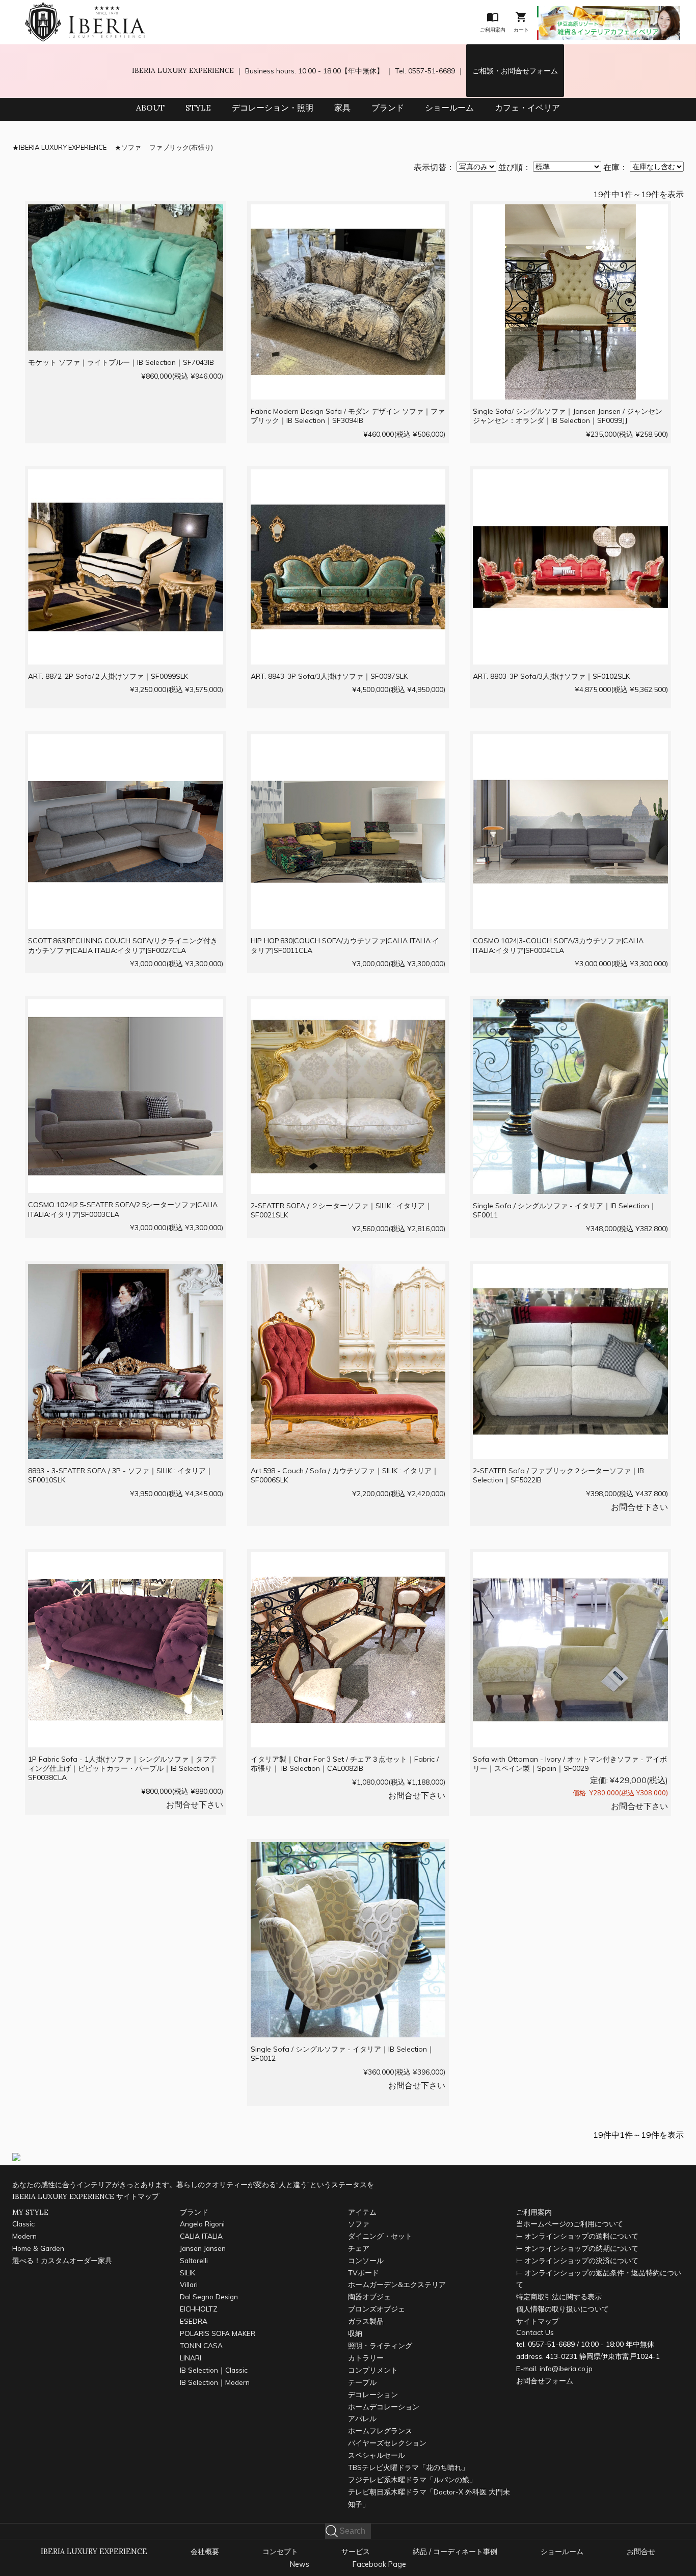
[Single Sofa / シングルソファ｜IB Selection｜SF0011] (570, 1006)
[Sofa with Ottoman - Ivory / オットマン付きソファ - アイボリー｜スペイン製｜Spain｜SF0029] (570, 1559)
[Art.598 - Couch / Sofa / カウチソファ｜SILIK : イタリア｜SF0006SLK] (348, 1271)
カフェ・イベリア (527, 108)
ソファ (131, 147)
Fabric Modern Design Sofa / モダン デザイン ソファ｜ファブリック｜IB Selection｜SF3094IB (348, 416)
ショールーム (449, 108)
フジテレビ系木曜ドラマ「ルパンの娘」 (412, 2479)
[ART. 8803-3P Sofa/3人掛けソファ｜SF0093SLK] (570, 476)
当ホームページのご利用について (570, 2224)
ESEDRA (194, 2321)
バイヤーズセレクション (387, 2443)
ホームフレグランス (380, 2431)
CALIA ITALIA (201, 2236)
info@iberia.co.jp (566, 2368)
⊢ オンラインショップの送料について (577, 2236)
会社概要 (205, 2552)
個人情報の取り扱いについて (563, 2309)
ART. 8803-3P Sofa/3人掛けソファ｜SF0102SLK (551, 676)
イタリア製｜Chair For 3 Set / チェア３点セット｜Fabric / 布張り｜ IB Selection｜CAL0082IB (345, 1764)
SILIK (188, 2273)
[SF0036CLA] (126, 1559)
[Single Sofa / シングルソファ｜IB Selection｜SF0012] (348, 1849)
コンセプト (280, 2552)
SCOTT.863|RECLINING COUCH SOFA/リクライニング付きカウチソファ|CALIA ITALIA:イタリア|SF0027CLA (123, 945)
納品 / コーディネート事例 (455, 2552)
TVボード (364, 2273)
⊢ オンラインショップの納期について (577, 2248)
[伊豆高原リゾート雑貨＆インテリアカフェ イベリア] (608, 13)
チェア (359, 2248)
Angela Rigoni (202, 2224)
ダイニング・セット (380, 2236)
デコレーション (373, 2394)
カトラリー (366, 2358)
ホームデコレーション (384, 2407)
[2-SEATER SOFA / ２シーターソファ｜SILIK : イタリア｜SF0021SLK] (348, 1006)
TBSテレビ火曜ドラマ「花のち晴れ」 (408, 2467)
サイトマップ (538, 2321)
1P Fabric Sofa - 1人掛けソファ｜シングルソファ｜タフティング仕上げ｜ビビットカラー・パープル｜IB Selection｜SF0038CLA (123, 1768)
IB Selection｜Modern (215, 2382)
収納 (355, 2333)
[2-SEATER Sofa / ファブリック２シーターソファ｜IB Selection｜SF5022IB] (570, 1271)
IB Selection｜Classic (214, 2370)
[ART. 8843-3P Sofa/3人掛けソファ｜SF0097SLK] (348, 476)
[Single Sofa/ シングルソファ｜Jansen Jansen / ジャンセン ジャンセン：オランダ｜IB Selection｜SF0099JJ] (570, 211)
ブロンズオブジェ (377, 2309)
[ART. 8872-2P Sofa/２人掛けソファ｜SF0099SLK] (126, 476)
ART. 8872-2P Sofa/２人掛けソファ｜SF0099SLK (108, 676)
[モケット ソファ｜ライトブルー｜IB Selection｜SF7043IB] (126, 211)
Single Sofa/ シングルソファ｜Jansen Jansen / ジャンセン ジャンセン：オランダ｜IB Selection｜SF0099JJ (568, 416)
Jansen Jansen (203, 2248)
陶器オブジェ (369, 2296)
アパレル (362, 2418)
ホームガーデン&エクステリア (397, 2284)
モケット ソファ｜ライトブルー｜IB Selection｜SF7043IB (121, 362)
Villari (189, 2284)
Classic (23, 2224)
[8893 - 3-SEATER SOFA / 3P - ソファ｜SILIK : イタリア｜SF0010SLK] (126, 1271)
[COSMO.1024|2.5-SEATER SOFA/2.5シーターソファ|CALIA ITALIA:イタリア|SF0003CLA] (126, 1006)
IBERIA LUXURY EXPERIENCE (183, 70)
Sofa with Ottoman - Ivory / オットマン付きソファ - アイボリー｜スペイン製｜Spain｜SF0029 (570, 1764)
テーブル (362, 2382)
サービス (356, 2552)
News (300, 2564)
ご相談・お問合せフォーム (515, 71)
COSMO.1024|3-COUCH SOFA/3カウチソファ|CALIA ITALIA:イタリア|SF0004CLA (558, 945)
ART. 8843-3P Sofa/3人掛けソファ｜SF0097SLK (329, 676)
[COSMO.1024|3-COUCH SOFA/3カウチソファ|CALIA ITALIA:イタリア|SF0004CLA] (570, 741)
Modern (24, 2236)
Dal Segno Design (209, 2296)
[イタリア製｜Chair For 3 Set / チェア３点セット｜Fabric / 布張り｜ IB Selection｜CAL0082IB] (348, 1559)
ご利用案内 (534, 2212)
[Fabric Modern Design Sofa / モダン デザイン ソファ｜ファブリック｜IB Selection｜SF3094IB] (348, 211)
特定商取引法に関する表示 (559, 2296)
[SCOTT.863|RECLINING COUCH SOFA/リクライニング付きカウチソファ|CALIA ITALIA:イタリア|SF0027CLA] (126, 741)
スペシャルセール (377, 2455)
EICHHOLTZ (199, 2309)
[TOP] (85, 9)
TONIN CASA (201, 2345)
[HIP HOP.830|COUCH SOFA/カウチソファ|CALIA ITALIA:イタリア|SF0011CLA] (348, 741)
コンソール (366, 2260)
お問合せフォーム (545, 2381)
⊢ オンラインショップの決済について (577, 2260)
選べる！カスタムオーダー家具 (62, 2260)
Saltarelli (194, 2260)
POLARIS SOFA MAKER (218, 2333)
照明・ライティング (380, 2345)
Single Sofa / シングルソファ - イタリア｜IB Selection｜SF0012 (342, 2054)
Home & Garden (38, 2248)
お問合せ (641, 2552)
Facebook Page (379, 2564)
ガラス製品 (366, 2321)
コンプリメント (373, 2370)
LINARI (191, 2358)
